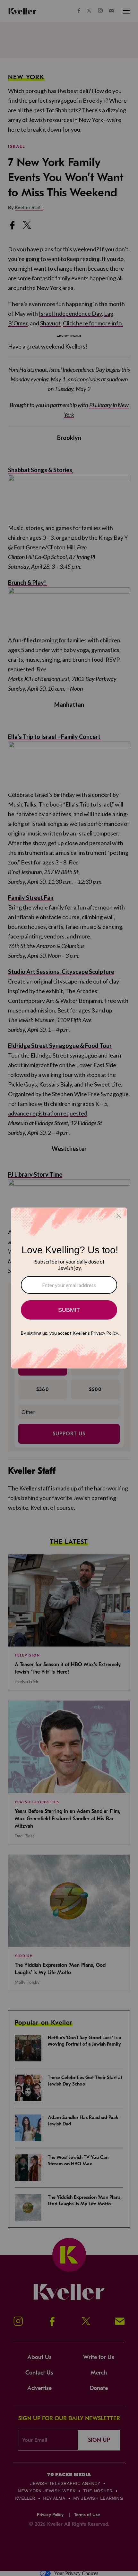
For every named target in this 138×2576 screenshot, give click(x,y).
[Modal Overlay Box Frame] (69, 1288)
